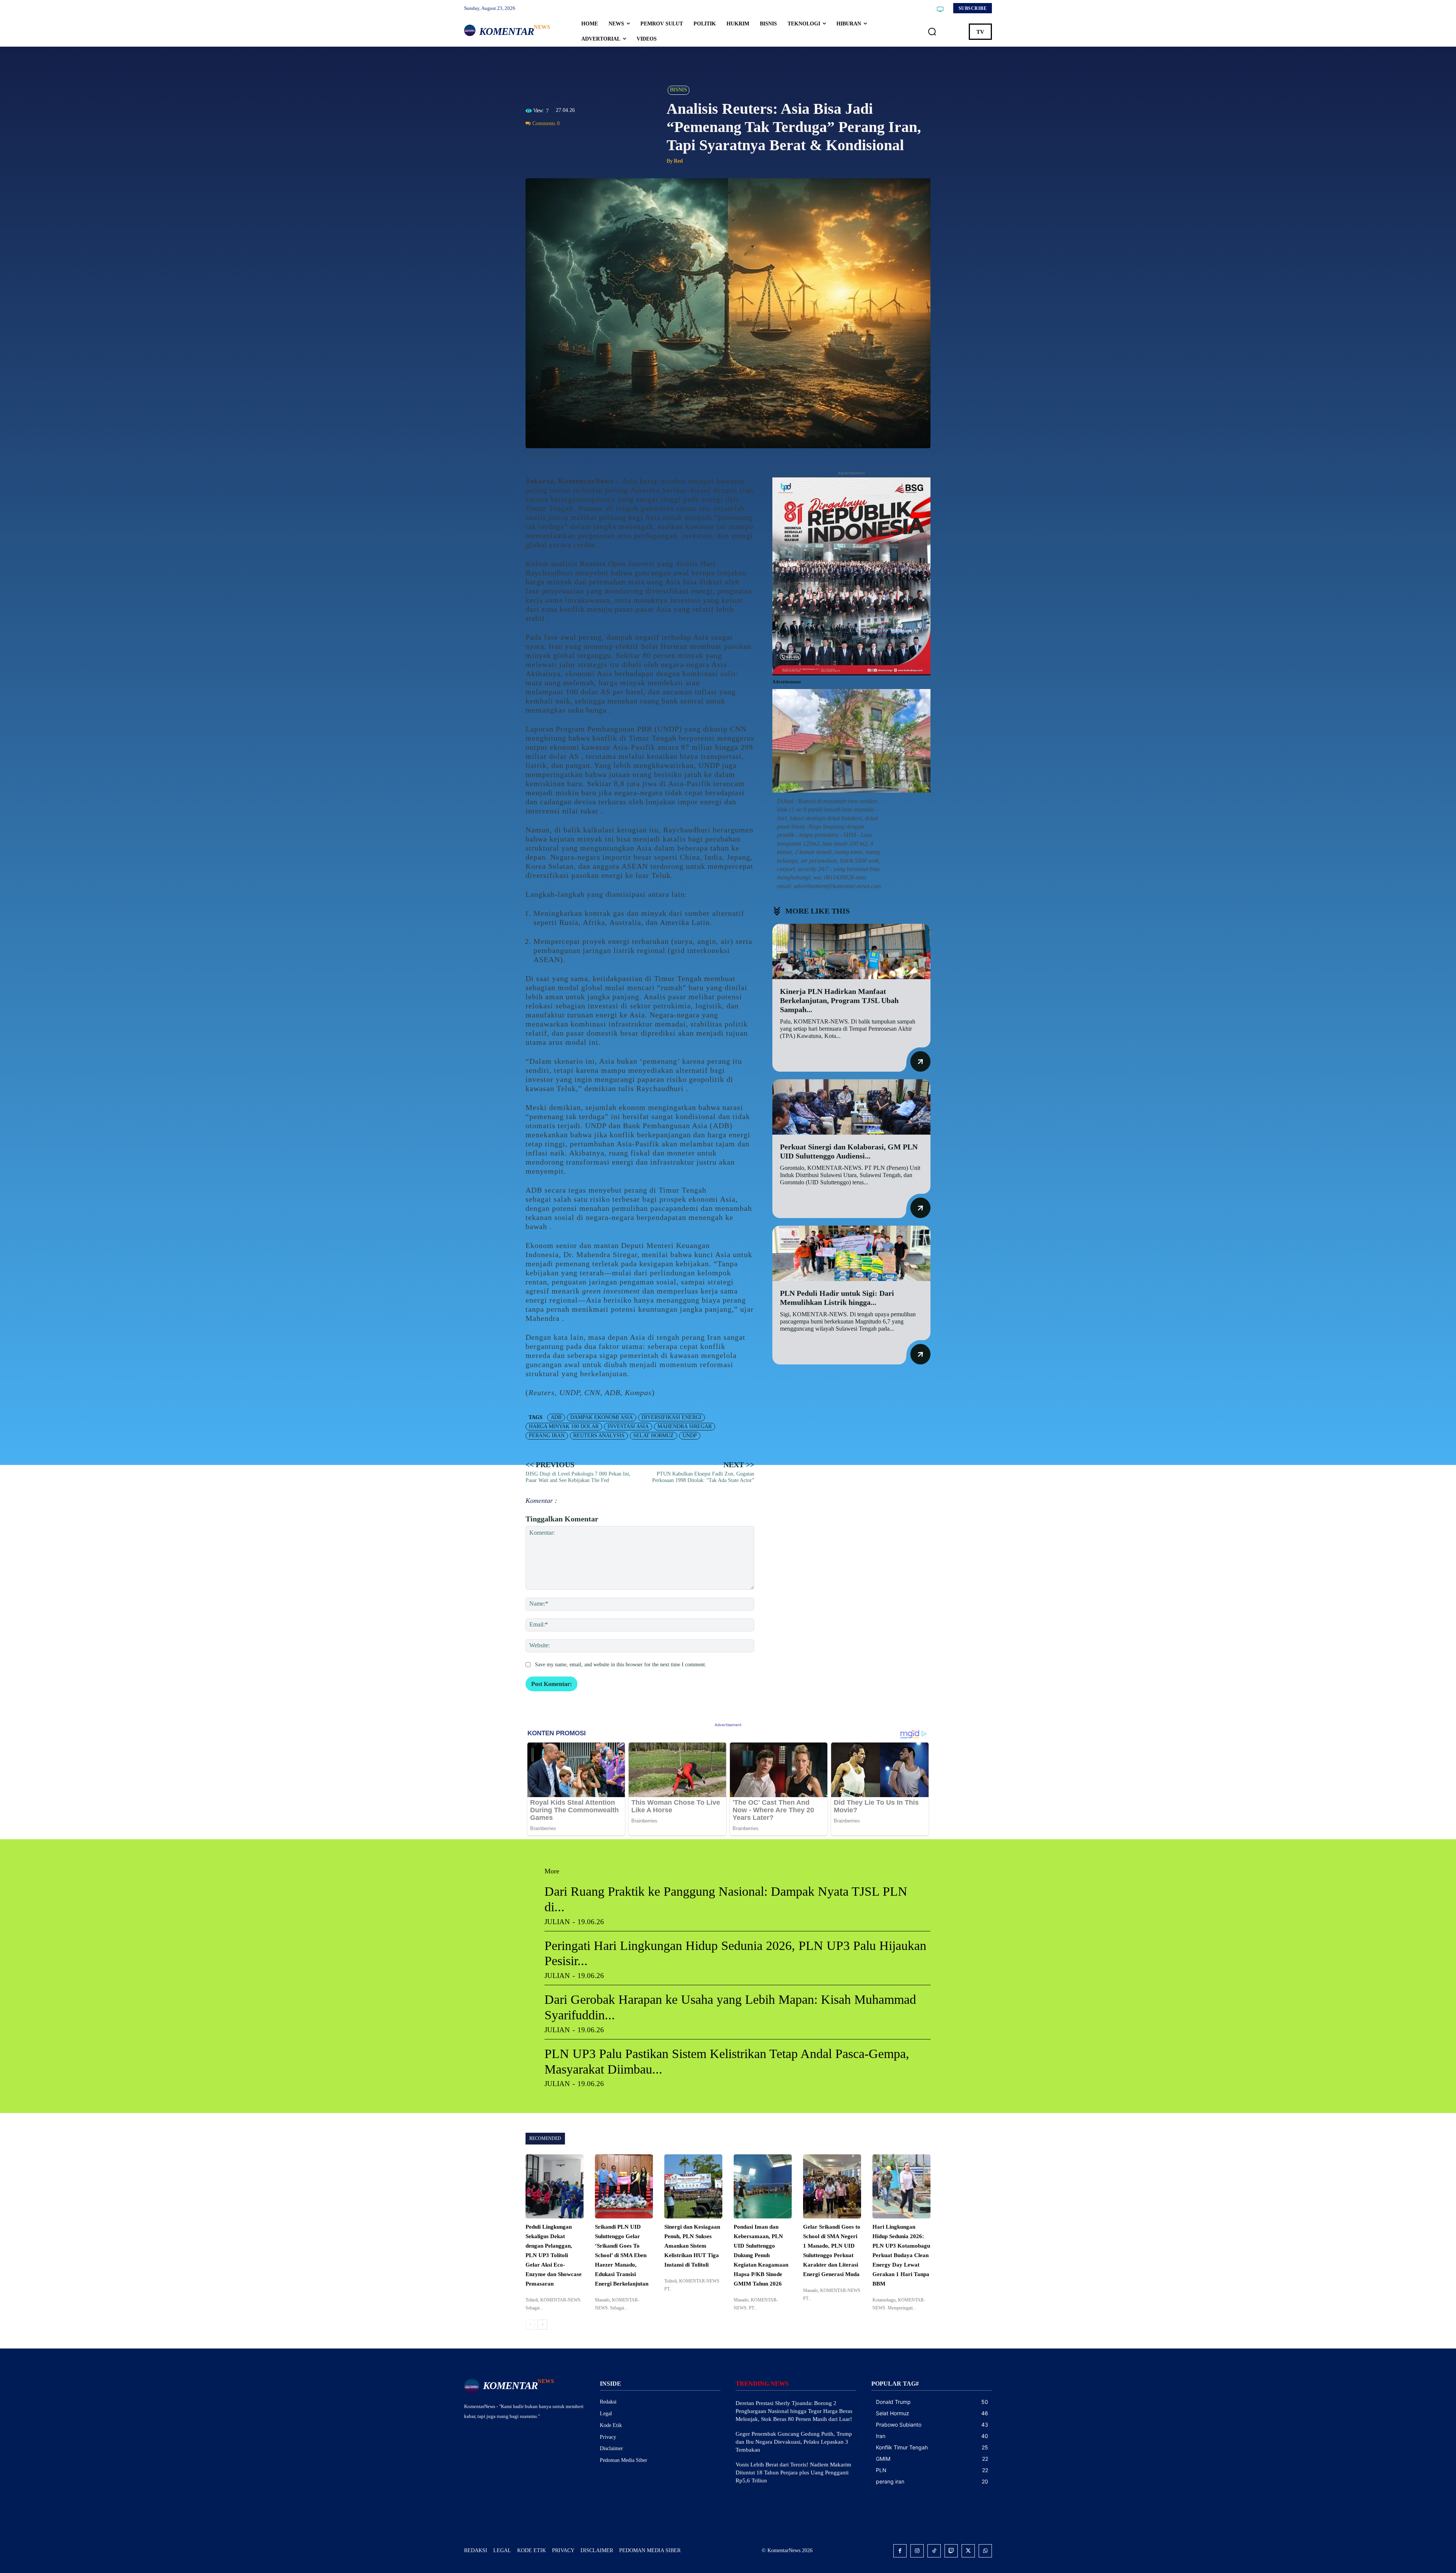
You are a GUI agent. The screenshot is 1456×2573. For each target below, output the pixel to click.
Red (678, 161)
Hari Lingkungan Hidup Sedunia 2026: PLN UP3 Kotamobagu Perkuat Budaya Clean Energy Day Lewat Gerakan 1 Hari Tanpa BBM (901, 2255)
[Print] (585, 141)
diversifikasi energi (672, 1417)
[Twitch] (951, 2551)
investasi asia (628, 1426)
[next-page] (542, 2325)
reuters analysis (599, 1436)
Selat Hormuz (653, 1436)
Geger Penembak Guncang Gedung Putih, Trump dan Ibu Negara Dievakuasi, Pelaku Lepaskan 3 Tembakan (794, 2442)
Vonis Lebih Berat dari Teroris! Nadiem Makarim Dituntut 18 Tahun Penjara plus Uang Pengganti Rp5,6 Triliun (793, 2473)
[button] (932, 32)
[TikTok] (934, 2551)
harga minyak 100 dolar (564, 1426)
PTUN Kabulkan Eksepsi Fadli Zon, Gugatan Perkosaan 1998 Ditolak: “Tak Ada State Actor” (703, 1477)
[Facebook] (533, 141)
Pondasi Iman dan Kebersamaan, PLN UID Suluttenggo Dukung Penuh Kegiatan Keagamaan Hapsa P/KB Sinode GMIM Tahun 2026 (761, 2255)
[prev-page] (530, 2325)
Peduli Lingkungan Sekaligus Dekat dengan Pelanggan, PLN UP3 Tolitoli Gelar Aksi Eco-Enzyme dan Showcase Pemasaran (554, 2255)
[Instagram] (917, 2551)
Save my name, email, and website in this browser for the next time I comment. (621, 1665)
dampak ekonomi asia (602, 1417)
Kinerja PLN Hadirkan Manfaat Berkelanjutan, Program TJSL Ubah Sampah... (839, 1000)
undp (690, 1436)
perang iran (547, 1436)
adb (556, 1417)
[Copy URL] (603, 141)
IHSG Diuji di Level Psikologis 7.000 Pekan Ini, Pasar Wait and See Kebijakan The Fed (578, 1477)
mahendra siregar (685, 1426)
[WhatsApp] (568, 141)
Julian (557, 1922)
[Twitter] (551, 141)
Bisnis (679, 90)
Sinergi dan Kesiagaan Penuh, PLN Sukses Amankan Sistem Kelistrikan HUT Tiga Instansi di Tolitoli (692, 2246)
